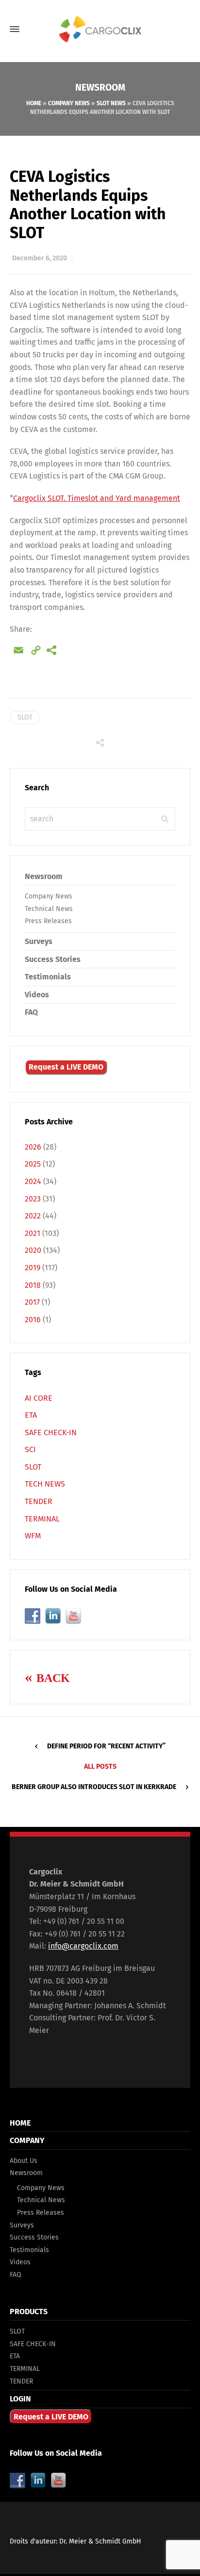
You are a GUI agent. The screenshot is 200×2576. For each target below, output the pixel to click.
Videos (37, 995)
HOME (20, 2123)
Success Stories (53, 959)
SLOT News (111, 103)
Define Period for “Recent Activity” (106, 1746)
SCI (30, 1449)
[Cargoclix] (100, 29)
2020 (33, 1250)
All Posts (100, 1767)
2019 (33, 1268)
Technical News (49, 909)
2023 (33, 1199)
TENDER (39, 1501)
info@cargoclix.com (83, 1946)
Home (34, 103)
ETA (31, 1415)
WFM (33, 1536)
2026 (33, 1147)
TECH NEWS (45, 1484)
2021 (33, 1233)
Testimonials (48, 977)
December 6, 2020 (40, 258)
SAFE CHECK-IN (51, 1432)
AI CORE (39, 1398)
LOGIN (20, 2399)
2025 (33, 1164)
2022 (33, 1216)
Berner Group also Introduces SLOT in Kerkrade (94, 1787)
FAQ (31, 1012)
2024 (33, 1181)
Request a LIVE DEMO (66, 1067)
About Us (24, 2161)
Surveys (39, 941)
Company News (69, 103)
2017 (32, 1302)
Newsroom (44, 876)
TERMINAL (42, 1519)
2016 (33, 1320)
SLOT (25, 717)
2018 (33, 1285)
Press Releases (48, 921)
